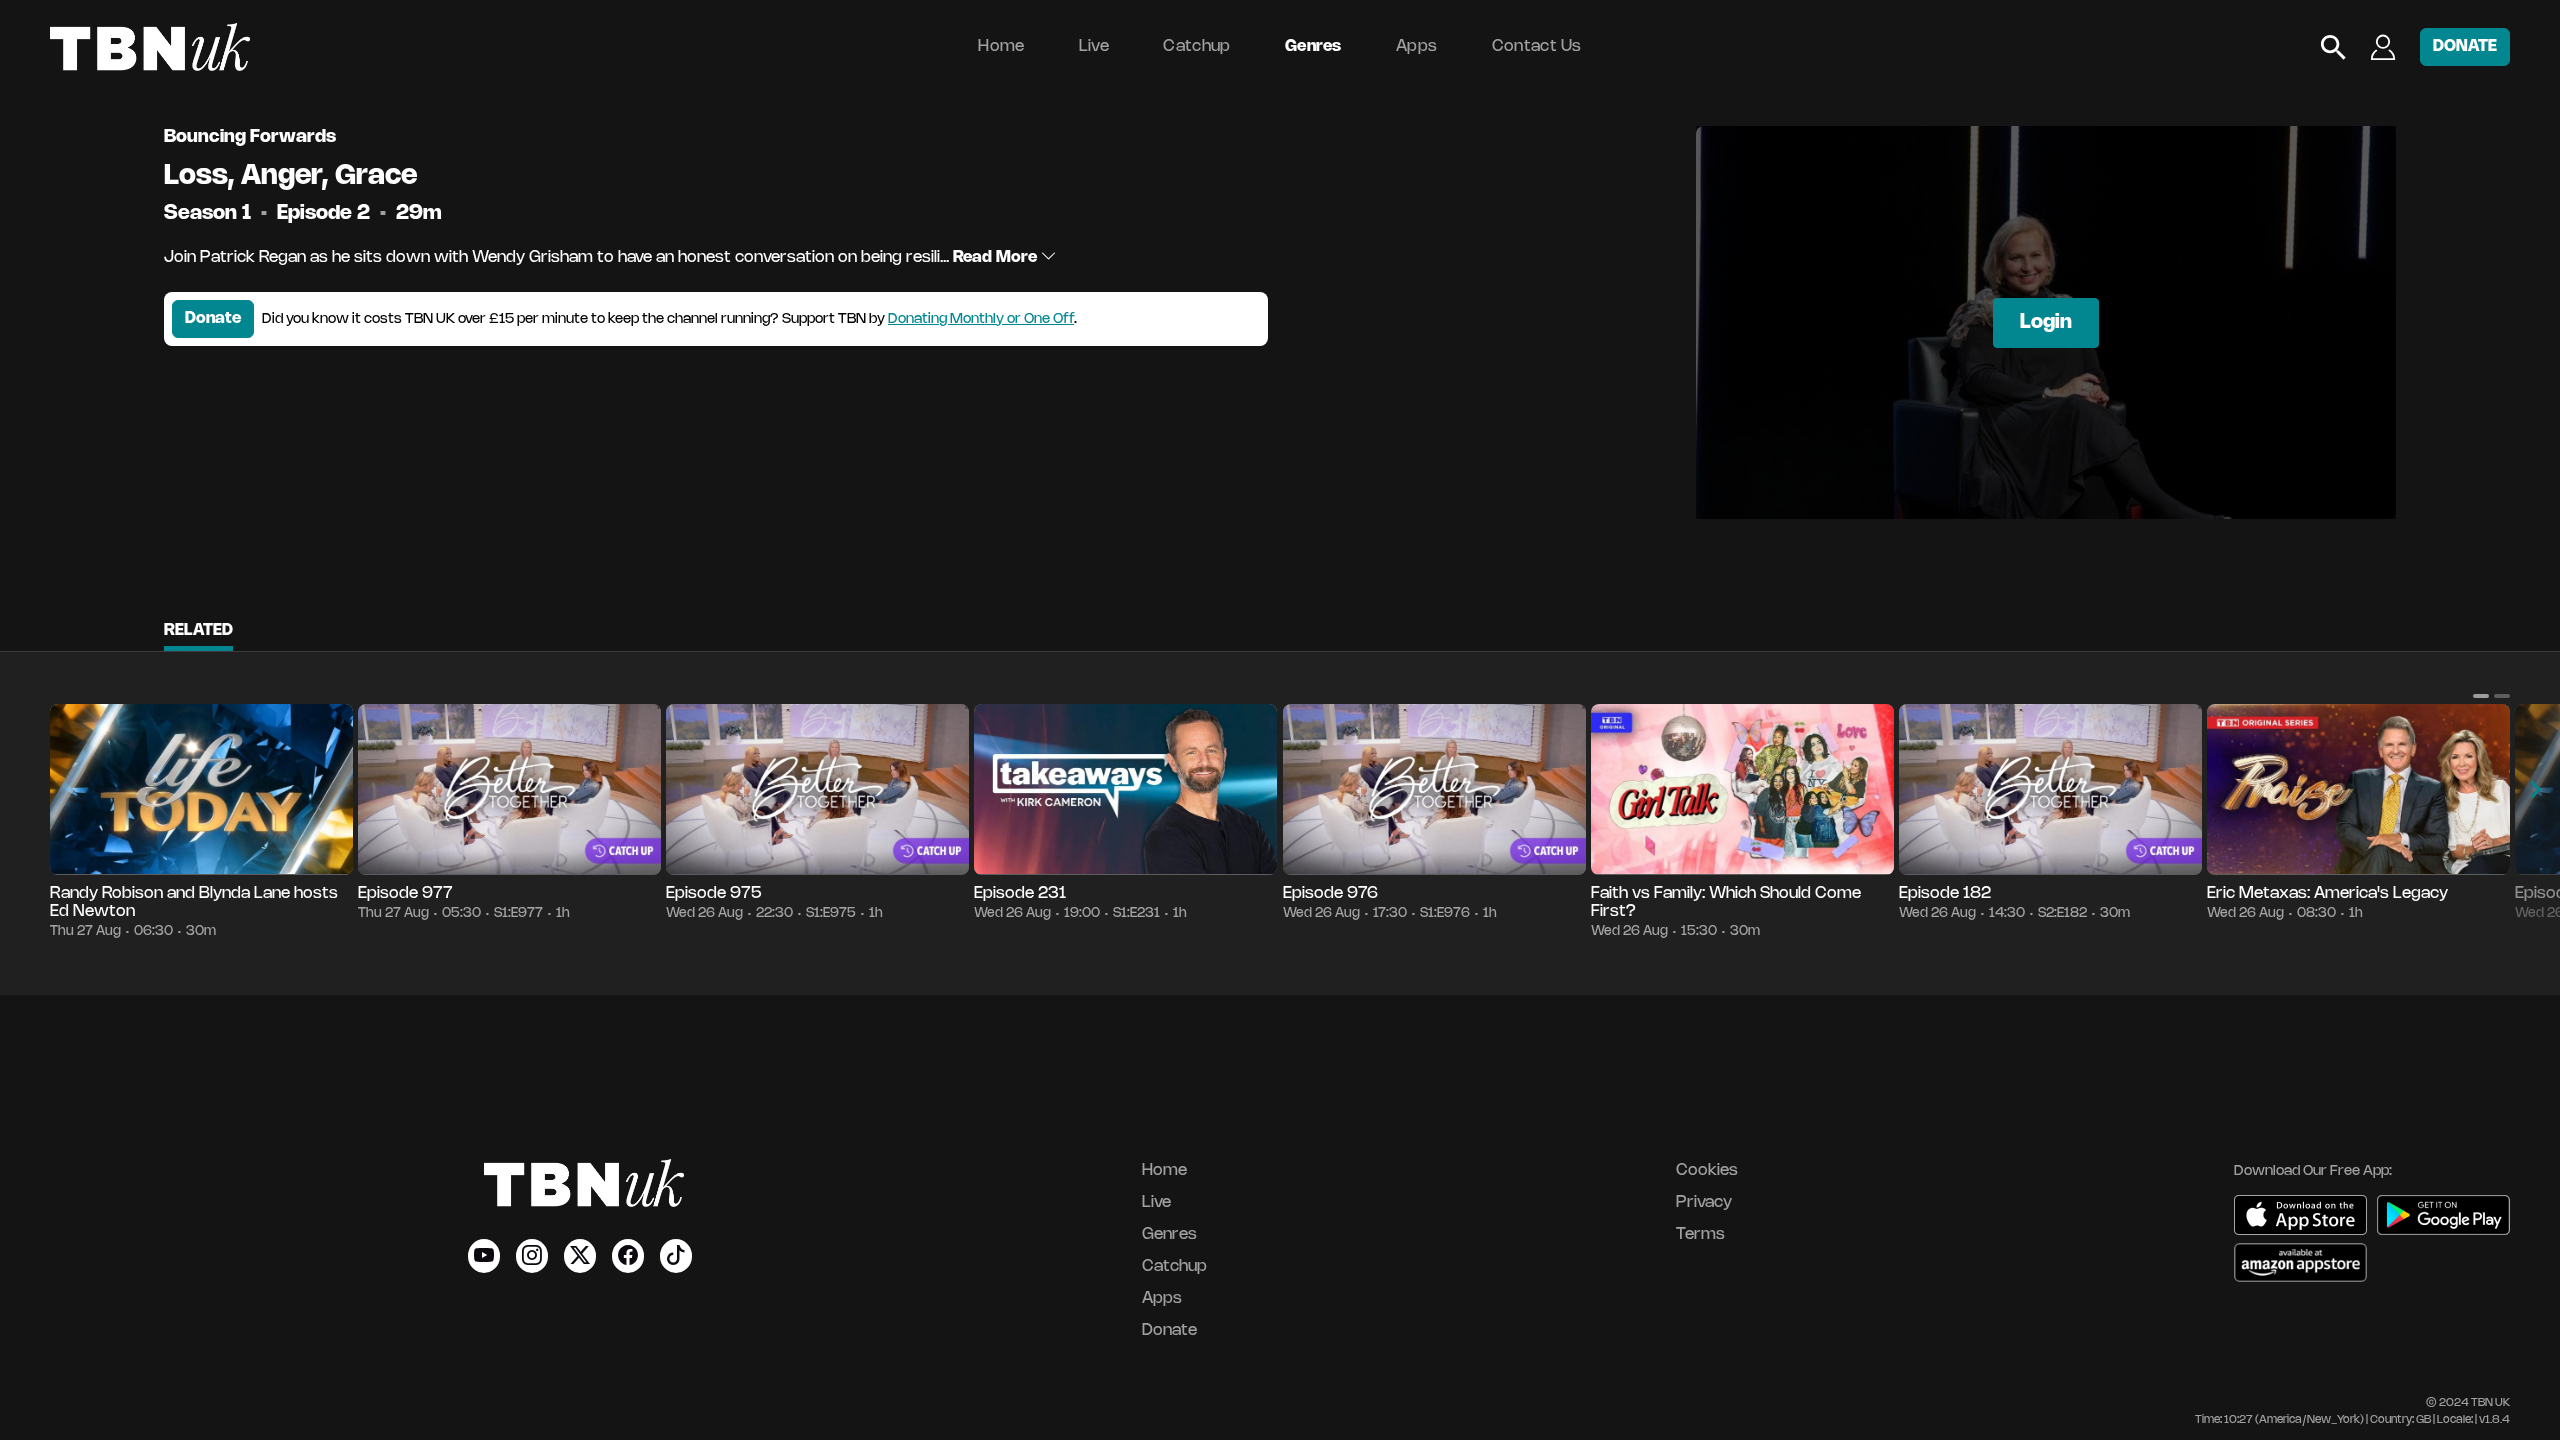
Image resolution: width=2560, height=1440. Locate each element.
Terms (1700, 1234)
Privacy (1704, 1202)
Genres (1313, 46)
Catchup (1196, 46)
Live (1094, 46)
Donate (213, 318)
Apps (1416, 46)
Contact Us (1537, 46)
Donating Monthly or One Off (981, 319)
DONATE (2465, 46)
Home (1001, 46)
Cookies (1707, 1170)
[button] (2481, 696)
